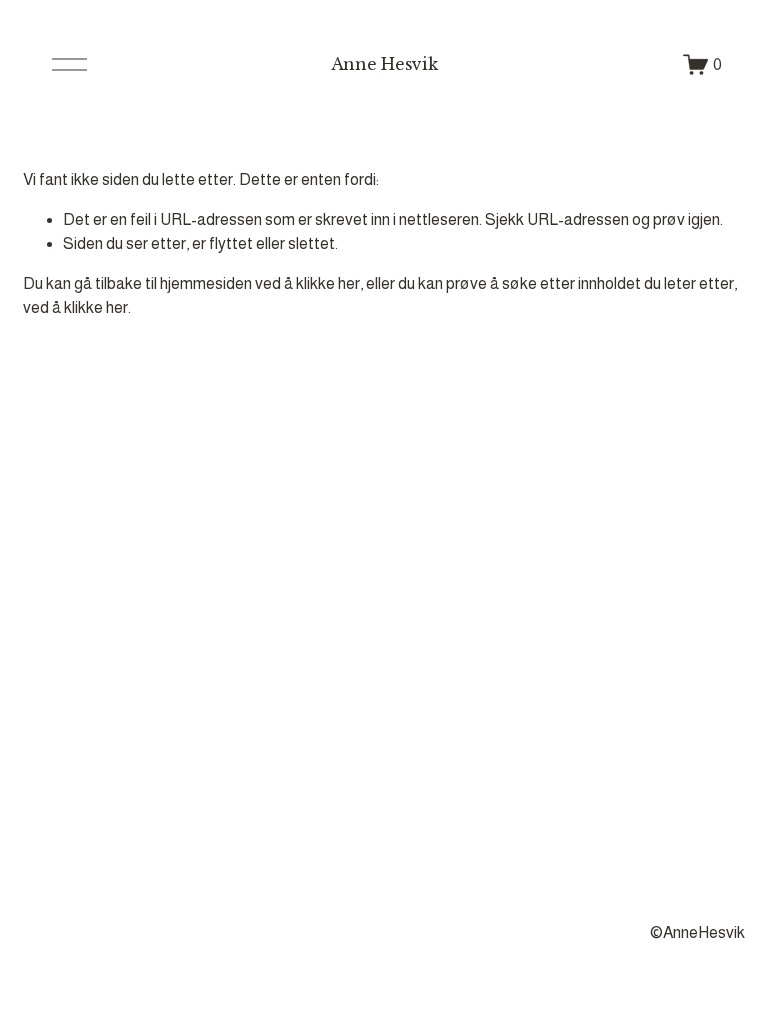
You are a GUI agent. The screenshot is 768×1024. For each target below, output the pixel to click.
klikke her (328, 283)
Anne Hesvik (384, 64)
